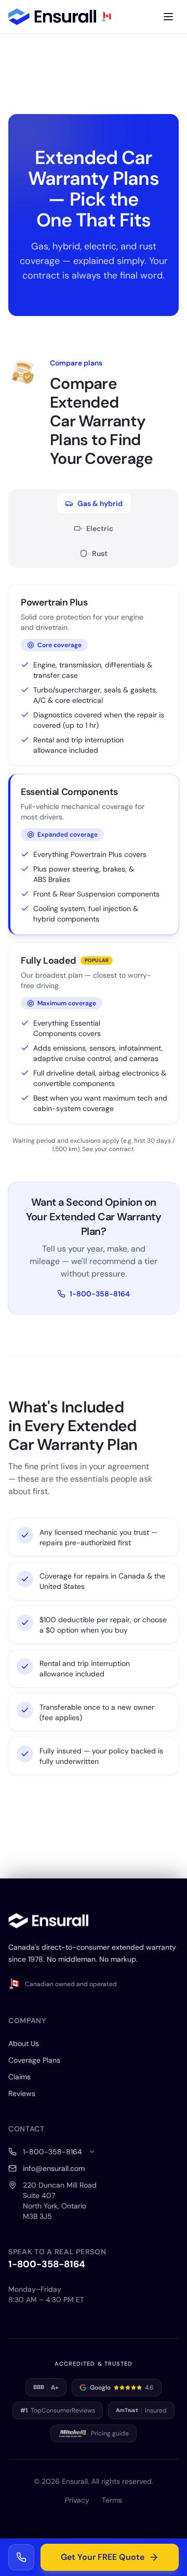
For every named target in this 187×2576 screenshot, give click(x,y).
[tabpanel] (94, 869)
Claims (19, 2077)
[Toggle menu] (168, 17)
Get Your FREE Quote (103, 2557)
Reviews (22, 2093)
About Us (24, 2043)
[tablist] (94, 528)
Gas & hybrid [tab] (100, 503)
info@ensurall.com (54, 2168)
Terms (112, 2500)
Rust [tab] (100, 553)
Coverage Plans (34, 2060)
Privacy (77, 2500)
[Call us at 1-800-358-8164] (21, 2557)
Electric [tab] (100, 528)
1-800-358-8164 (100, 1294)
